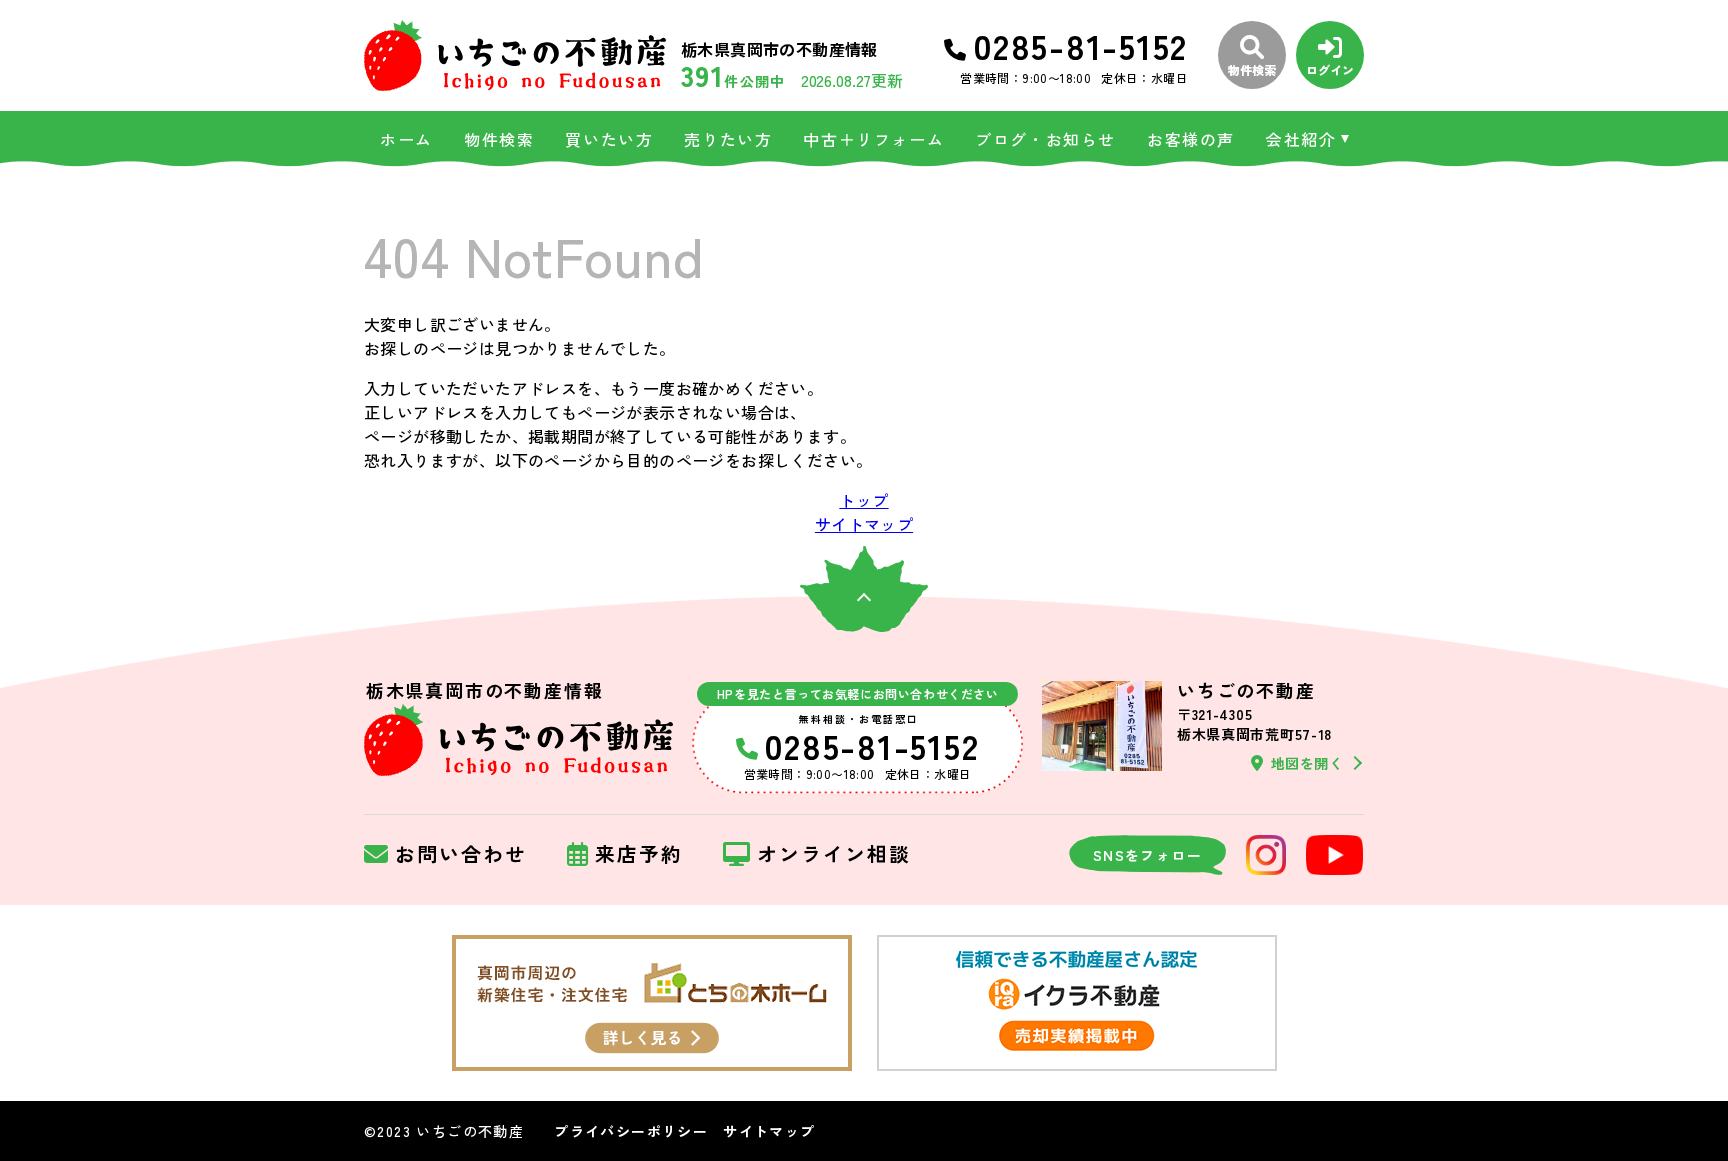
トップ (863, 500)
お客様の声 (1191, 139)
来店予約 (639, 855)
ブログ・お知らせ (1045, 139)
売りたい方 (728, 139)
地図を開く (1307, 763)
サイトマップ (864, 524)
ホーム (406, 139)
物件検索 (499, 139)
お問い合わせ (461, 855)
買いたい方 (609, 139)
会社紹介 (1301, 139)
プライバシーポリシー (631, 1131)
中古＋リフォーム (873, 139)
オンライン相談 (834, 855)
